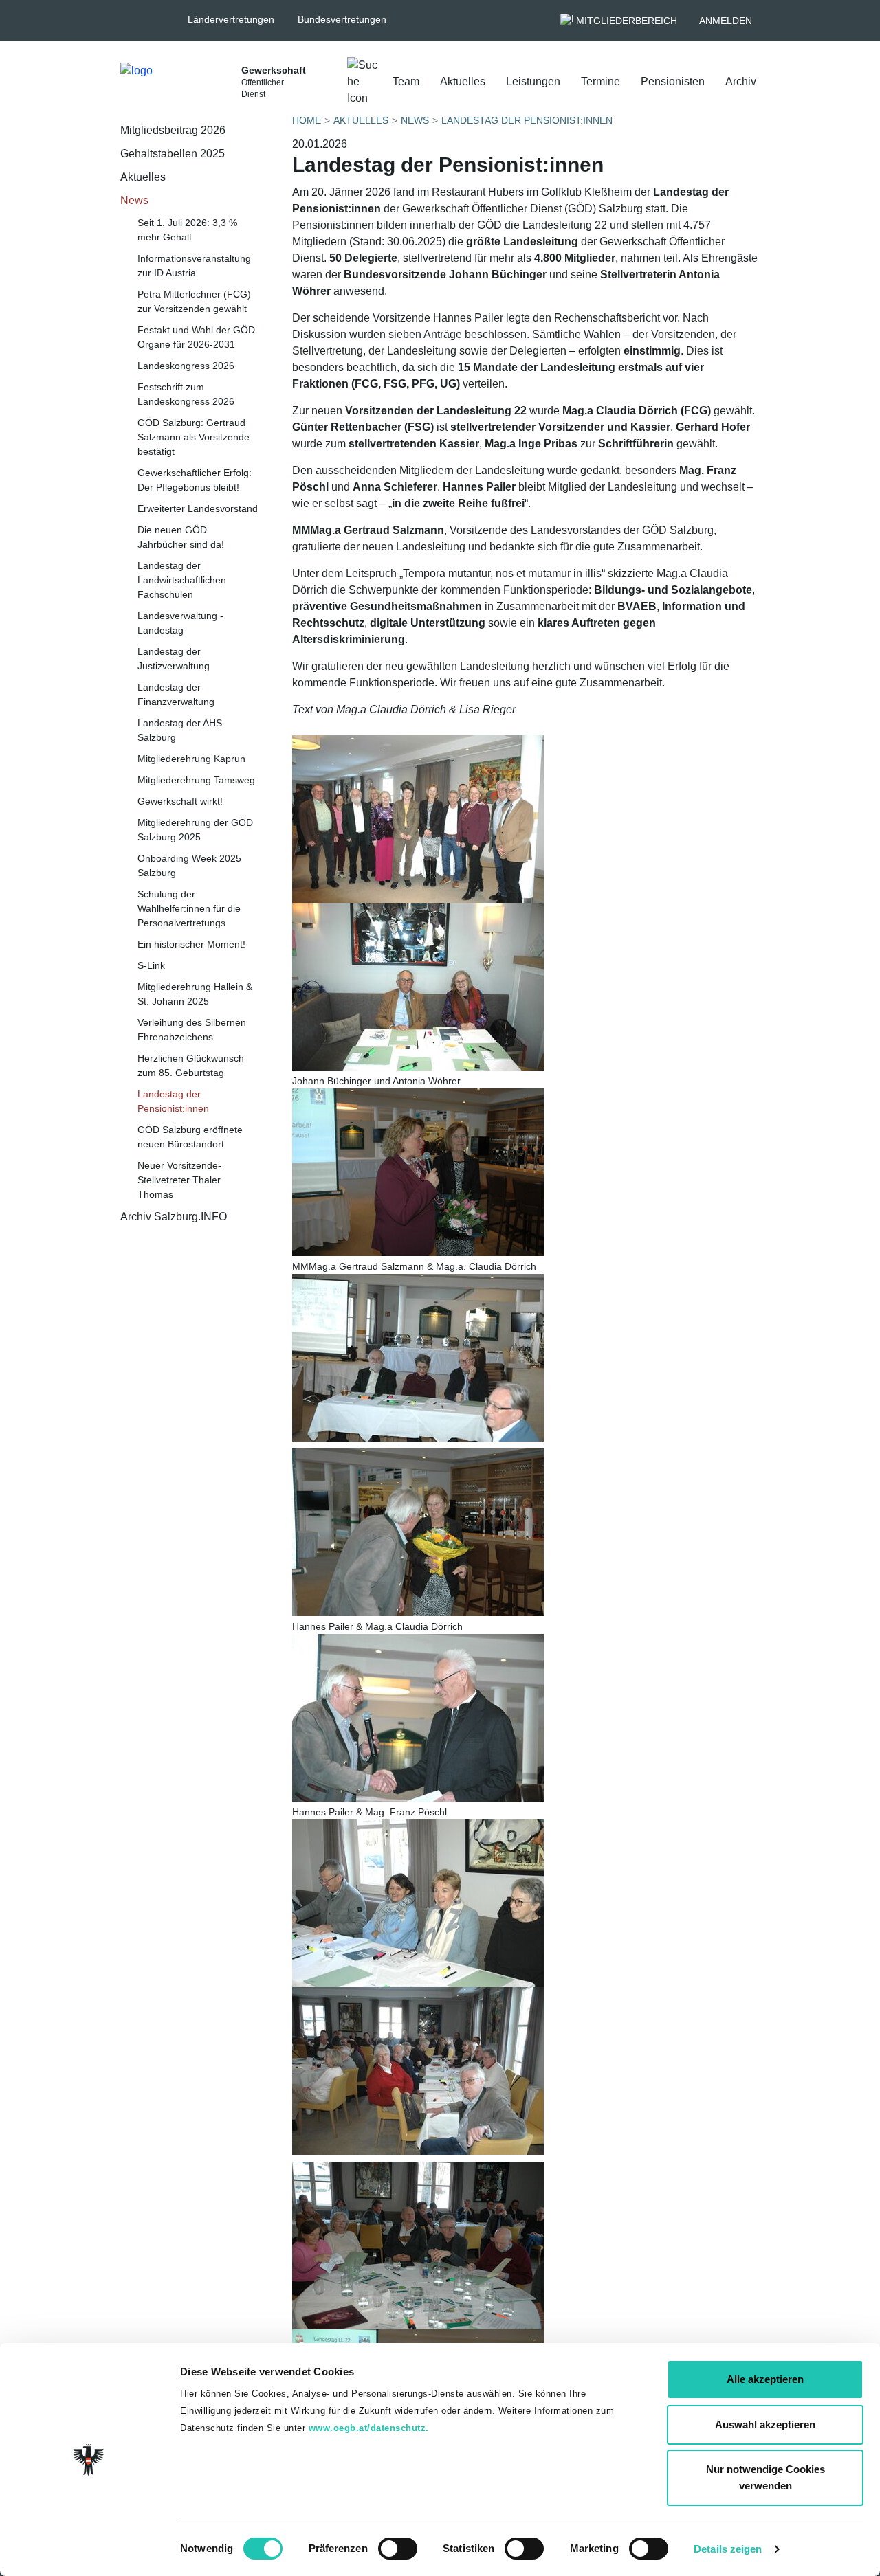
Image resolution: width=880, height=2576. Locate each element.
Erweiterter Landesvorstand (198, 508)
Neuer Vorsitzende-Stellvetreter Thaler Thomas (179, 1180)
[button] (238, 20)
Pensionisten (673, 81)
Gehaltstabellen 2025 (173, 154)
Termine (601, 81)
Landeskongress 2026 (186, 366)
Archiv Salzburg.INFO (174, 1217)
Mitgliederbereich (627, 21)
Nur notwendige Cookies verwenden (766, 2477)
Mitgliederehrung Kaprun (191, 759)
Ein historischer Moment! (191, 944)
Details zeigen (728, 2549)
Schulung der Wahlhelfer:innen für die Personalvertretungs (189, 908)
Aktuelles (463, 81)
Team (406, 81)
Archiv (741, 81)
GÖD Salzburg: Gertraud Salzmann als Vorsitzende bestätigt (194, 437)
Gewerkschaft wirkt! (180, 801)
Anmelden (726, 21)
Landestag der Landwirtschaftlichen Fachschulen (182, 580)
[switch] (398, 2549)
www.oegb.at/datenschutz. (369, 2428)
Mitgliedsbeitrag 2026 (173, 130)
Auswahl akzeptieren (765, 2424)
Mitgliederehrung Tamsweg (196, 780)
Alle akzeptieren (765, 2379)
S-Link (151, 965)
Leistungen (533, 81)
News (134, 200)
